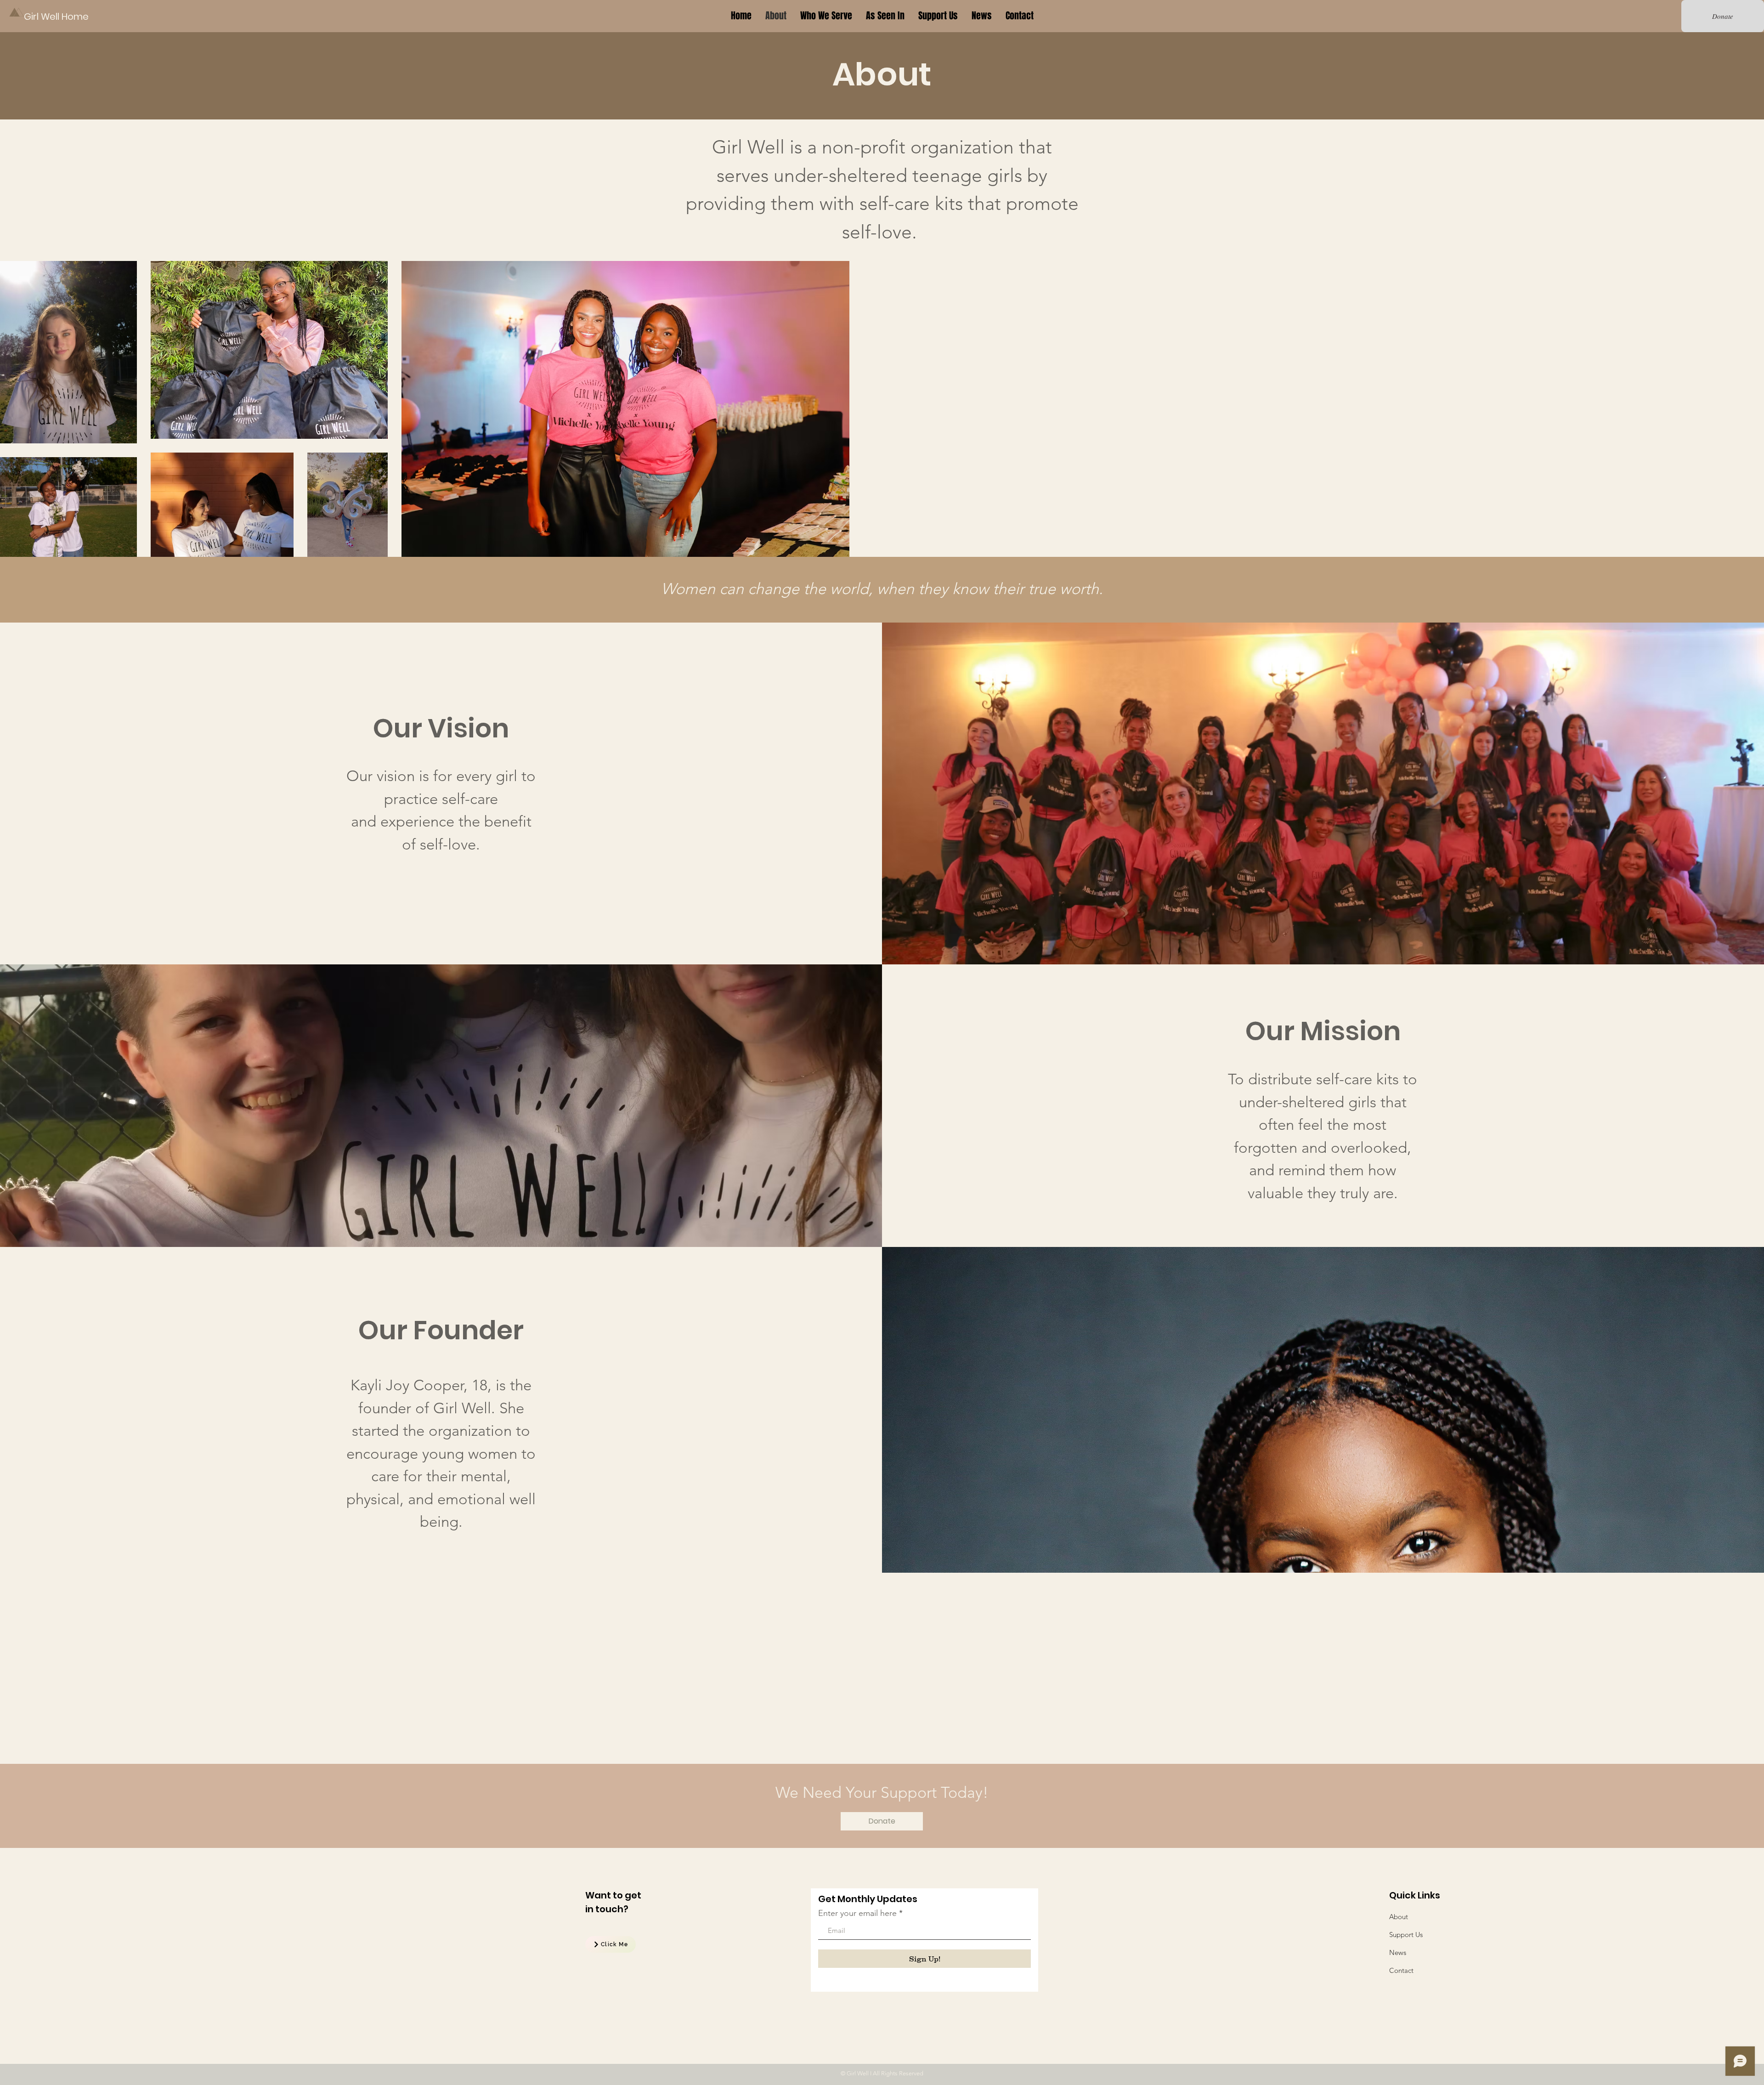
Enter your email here (857, 1913)
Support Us (1406, 1935)
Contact (1401, 1970)
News (1398, 1952)
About (1399, 1917)
